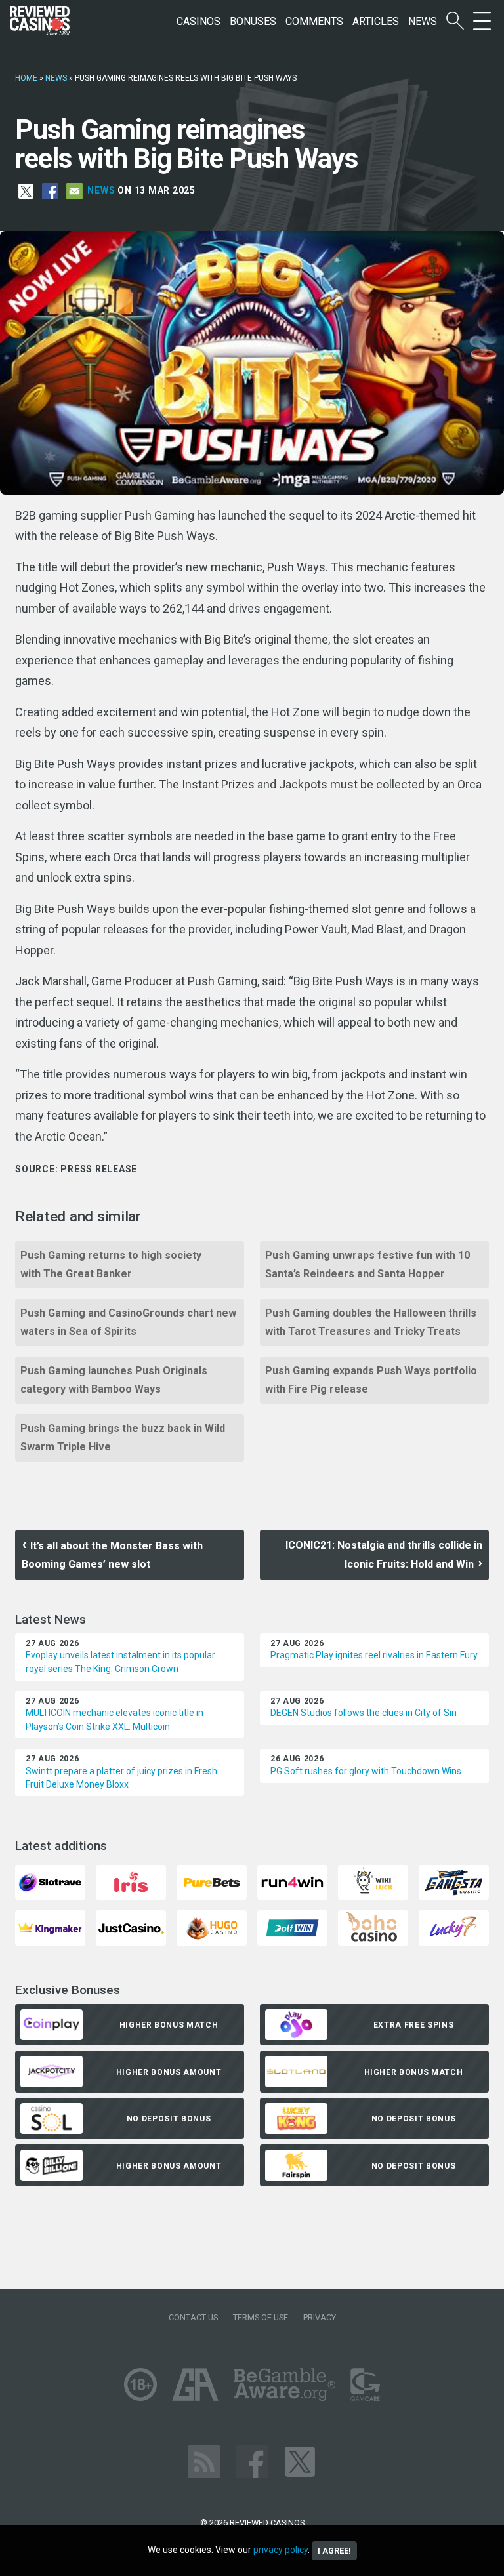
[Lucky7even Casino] (454, 1928)
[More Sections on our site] (482, 21)
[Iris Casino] (131, 1882)
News (423, 21)
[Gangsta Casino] (454, 1882)
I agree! (334, 2551)
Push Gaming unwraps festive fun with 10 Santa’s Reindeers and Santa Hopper (367, 1264)
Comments (314, 21)
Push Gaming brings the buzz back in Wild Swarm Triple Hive (123, 1438)
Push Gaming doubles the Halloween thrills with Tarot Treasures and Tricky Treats (371, 1322)
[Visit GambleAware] (284, 2383)
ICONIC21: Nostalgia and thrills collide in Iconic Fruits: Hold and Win (384, 1555)
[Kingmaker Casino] (50, 1928)
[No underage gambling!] (140, 2383)
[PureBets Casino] (212, 1882)
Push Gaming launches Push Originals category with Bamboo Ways (114, 1380)
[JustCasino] (131, 1928)
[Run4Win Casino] (292, 1882)
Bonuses (253, 21)
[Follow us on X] (300, 2461)
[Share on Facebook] (50, 190)
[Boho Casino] (373, 1928)
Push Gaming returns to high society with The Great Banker (111, 1264)
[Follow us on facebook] (252, 2461)
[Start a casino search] (455, 21)
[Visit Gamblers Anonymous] (195, 2383)
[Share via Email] (74, 190)
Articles (376, 21)
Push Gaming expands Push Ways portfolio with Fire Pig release (371, 1380)
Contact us (193, 2317)
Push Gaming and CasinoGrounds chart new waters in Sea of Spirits (128, 1322)
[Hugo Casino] (212, 1928)
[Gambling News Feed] (204, 2461)
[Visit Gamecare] (365, 2383)
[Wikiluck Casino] (373, 1882)
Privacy (320, 2317)
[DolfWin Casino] (292, 1928)
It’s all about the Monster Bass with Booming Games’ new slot (112, 1555)
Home (26, 78)
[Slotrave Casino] (50, 1882)
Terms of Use (261, 2317)
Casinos (199, 21)
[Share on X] (26, 190)
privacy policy (281, 2550)
